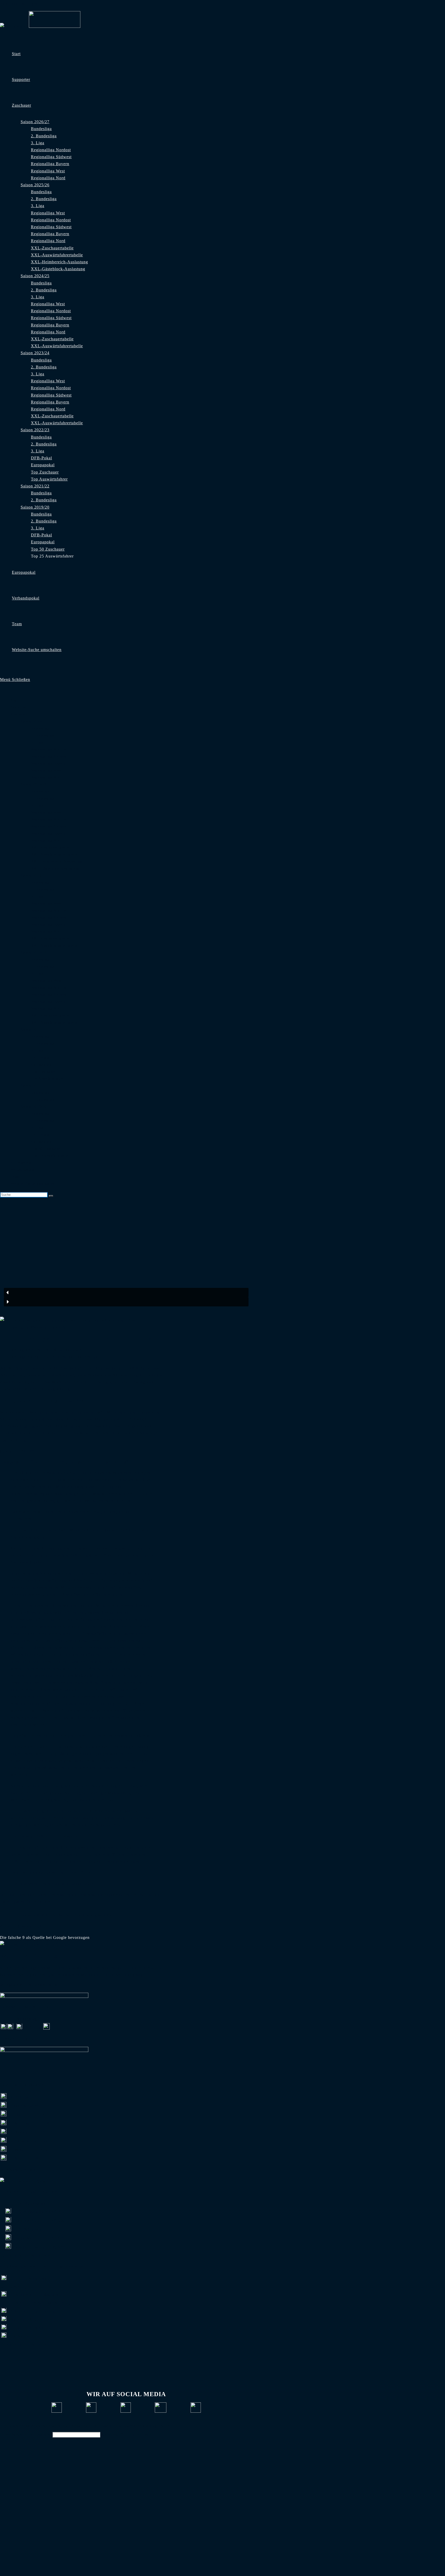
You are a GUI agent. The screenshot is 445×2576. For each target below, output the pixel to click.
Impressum (102, 2426)
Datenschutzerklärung (136, 2426)
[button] (126, 1293)
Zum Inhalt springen (19, 3)
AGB (165, 2426)
